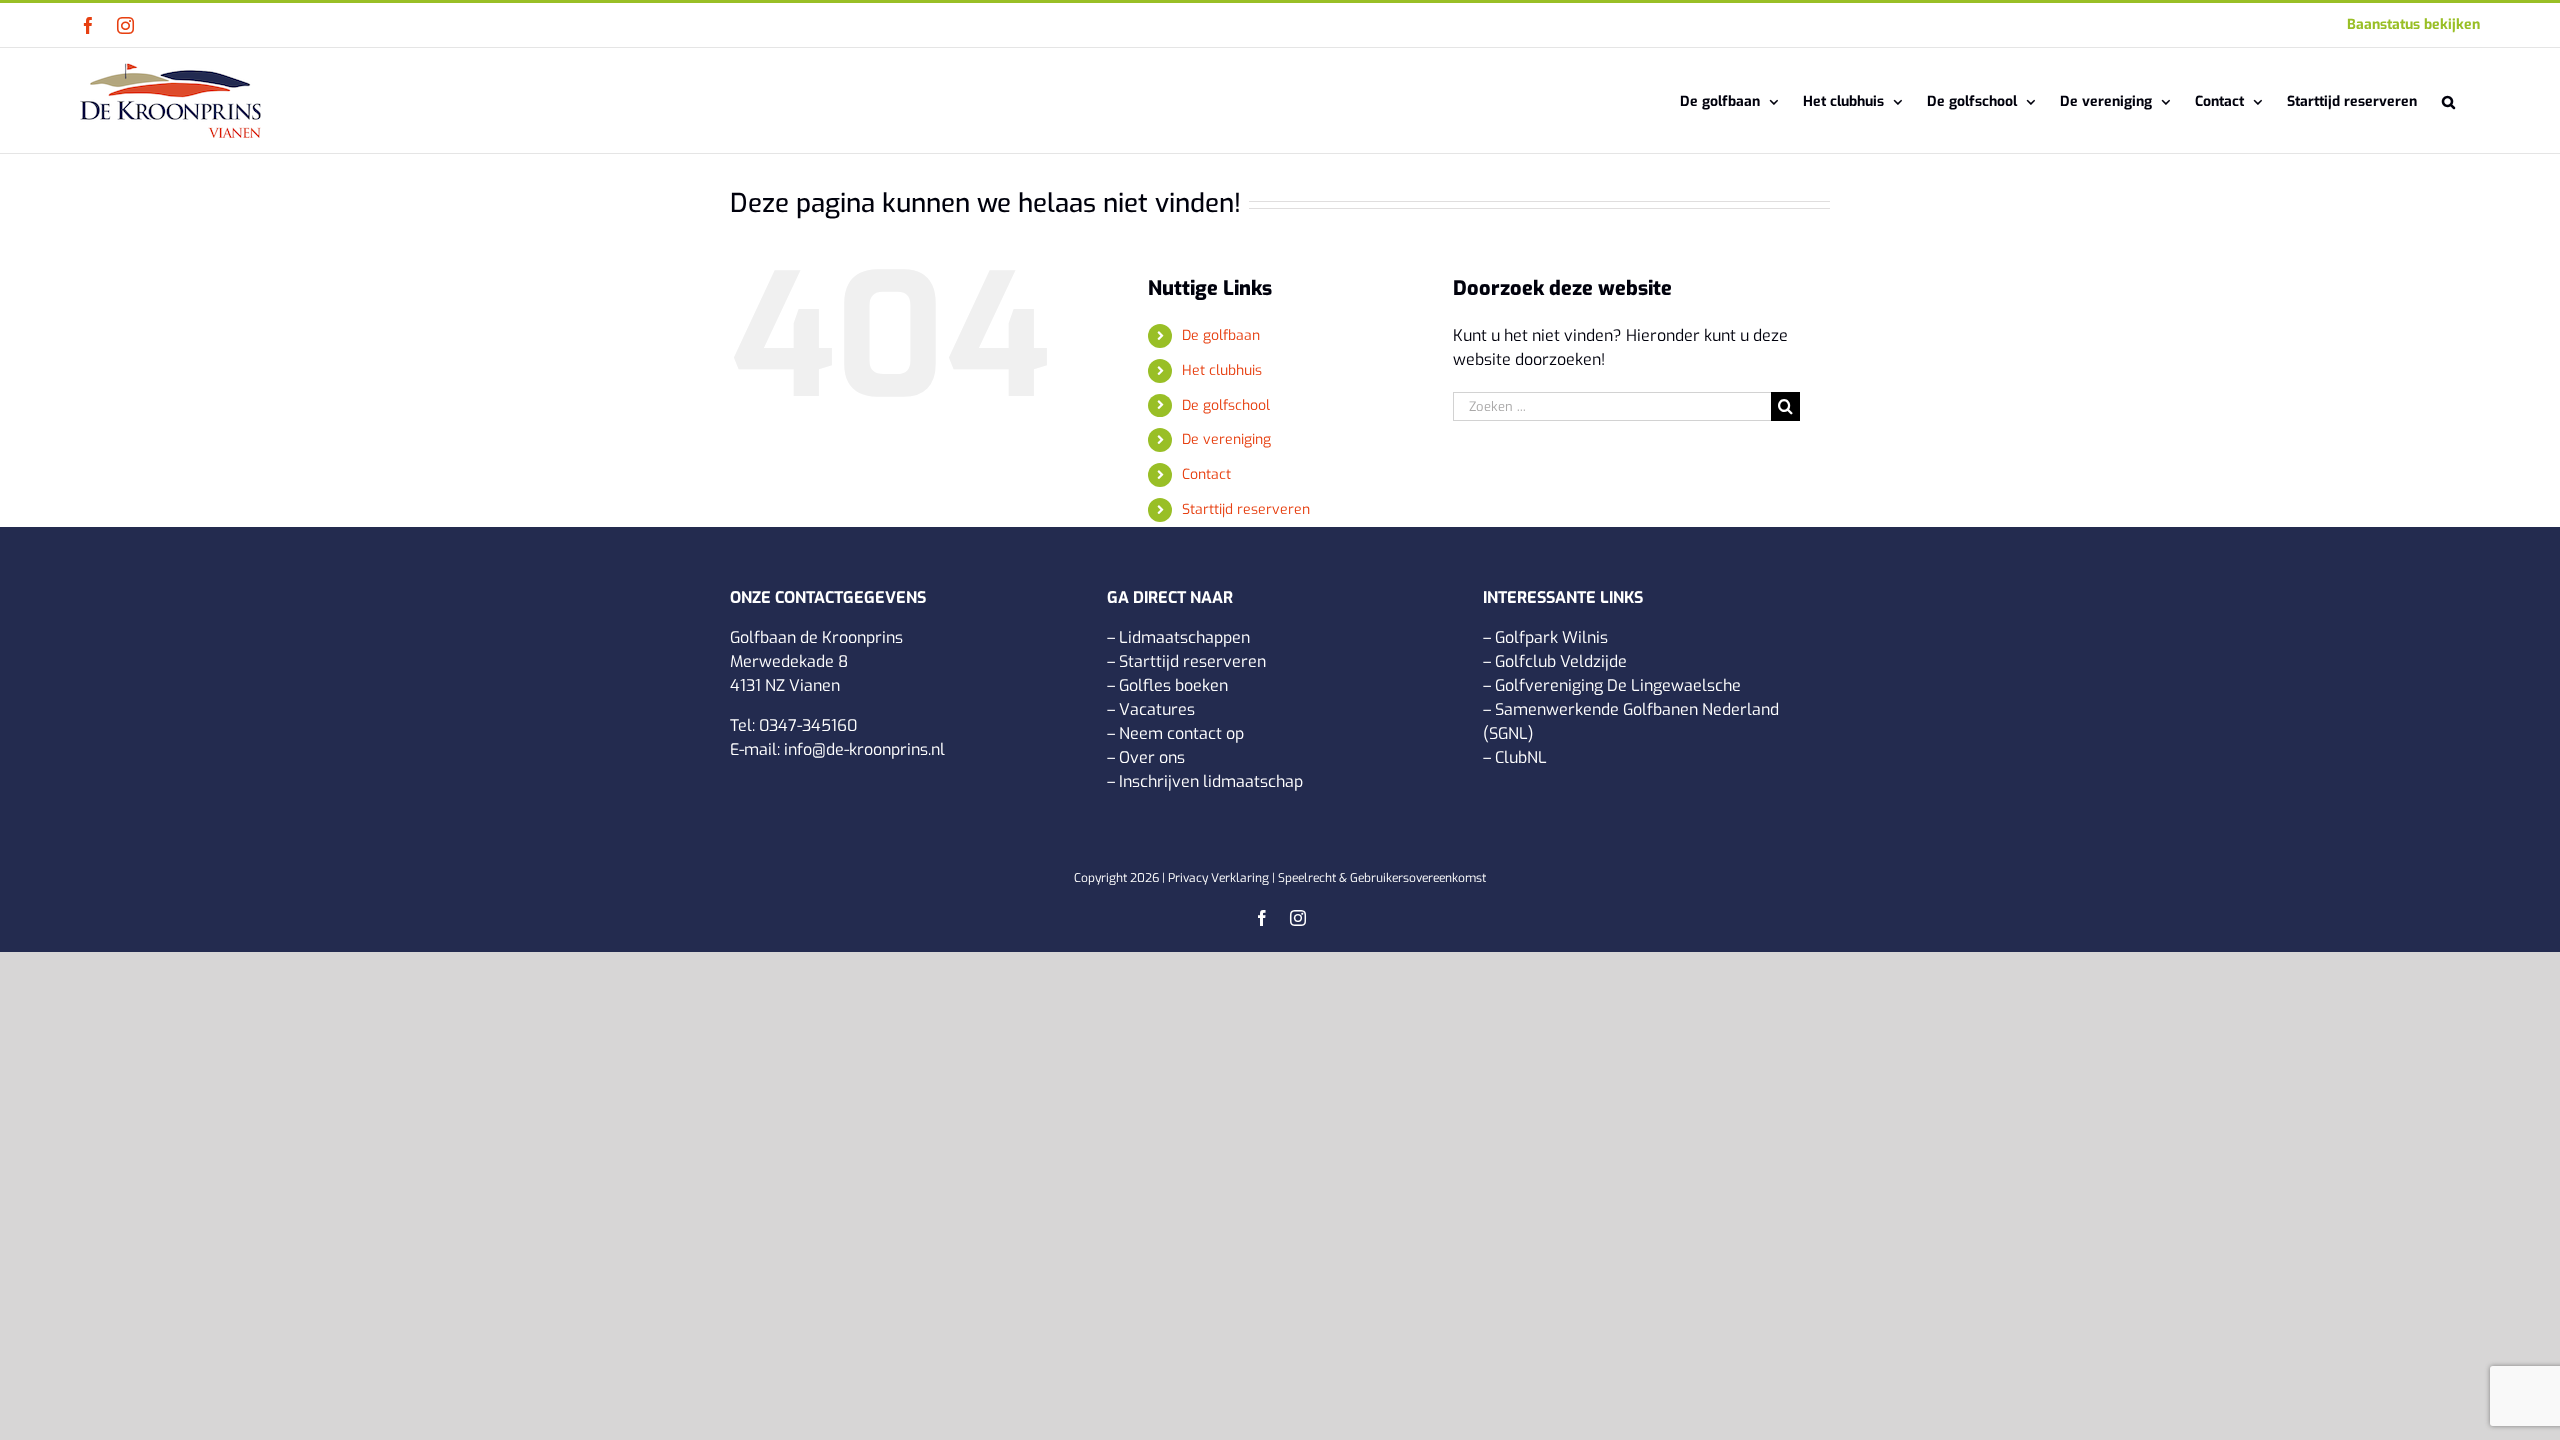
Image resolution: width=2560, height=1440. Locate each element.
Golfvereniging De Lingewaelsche (1618, 685)
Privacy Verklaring (1218, 878)
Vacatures (1157, 709)
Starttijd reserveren (1246, 509)
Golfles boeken (1173, 685)
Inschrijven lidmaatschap (1211, 781)
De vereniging (1226, 439)
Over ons (1152, 757)
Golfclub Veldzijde (1561, 661)
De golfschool (1226, 405)
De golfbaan (1221, 335)
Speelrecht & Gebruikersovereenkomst (1382, 878)
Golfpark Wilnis (1551, 637)
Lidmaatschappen (1184, 637)
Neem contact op (1181, 733)
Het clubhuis (1222, 370)
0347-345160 (808, 725)
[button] (2448, 100)
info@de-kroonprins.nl (864, 749)
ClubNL (1521, 757)
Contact (1206, 474)
